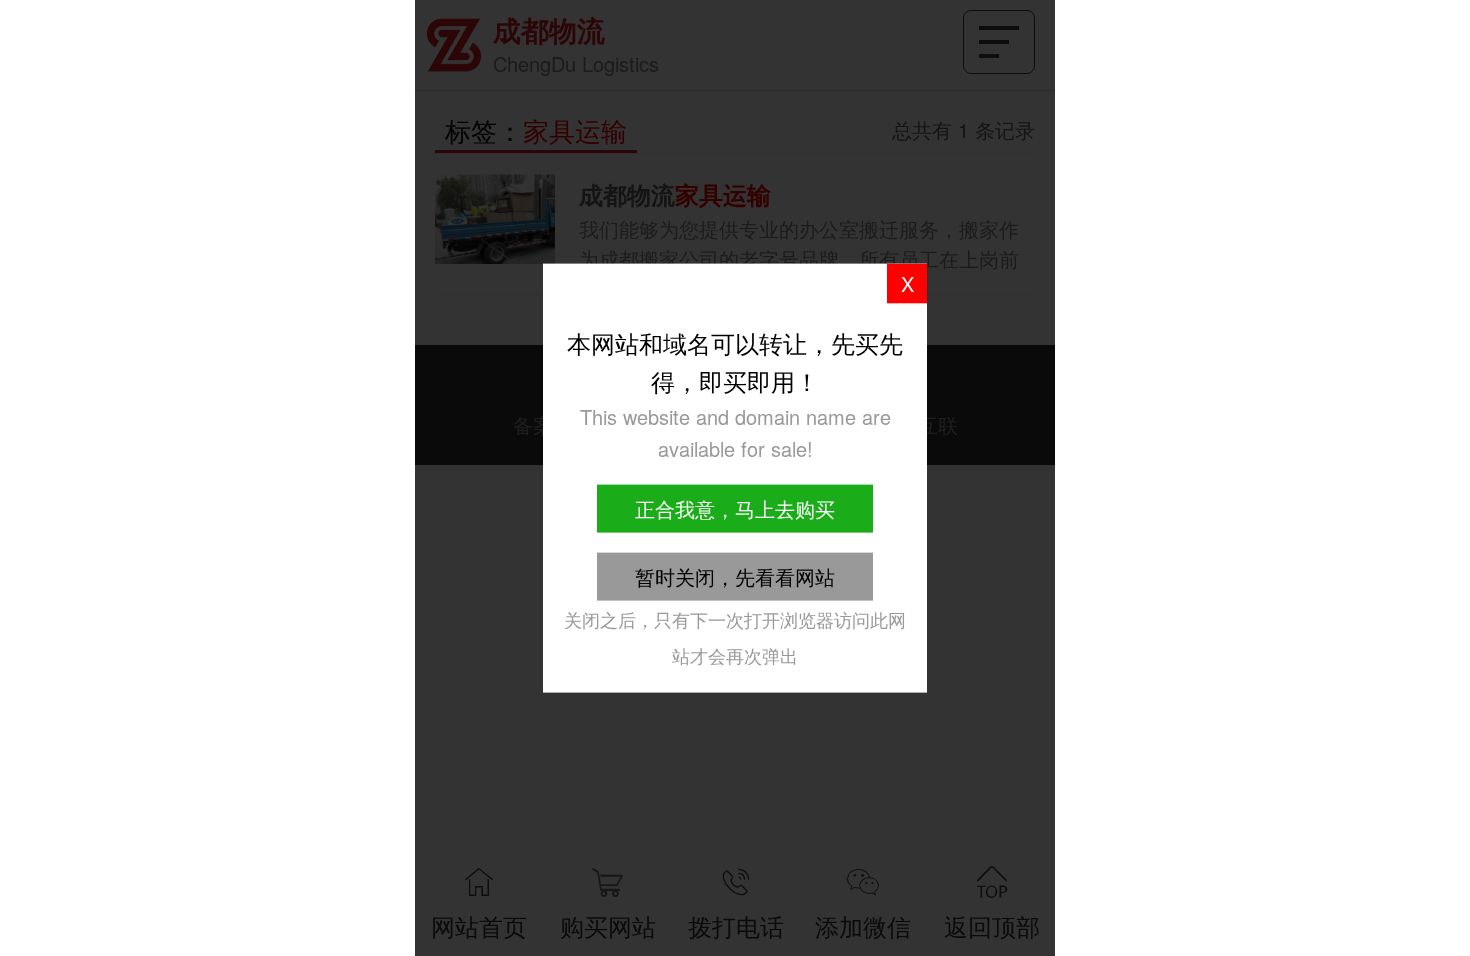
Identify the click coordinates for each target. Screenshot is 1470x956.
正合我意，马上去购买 (735, 507)
